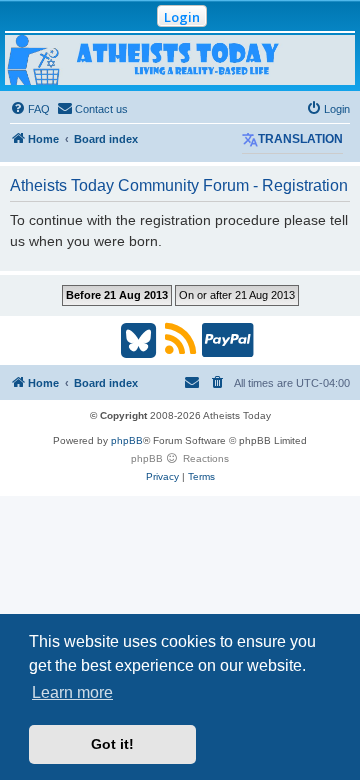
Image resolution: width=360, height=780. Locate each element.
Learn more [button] (72, 692)
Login (182, 17)
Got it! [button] (112, 744)
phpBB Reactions (180, 458)
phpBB (127, 440)
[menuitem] (30, 109)
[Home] (180, 60)
